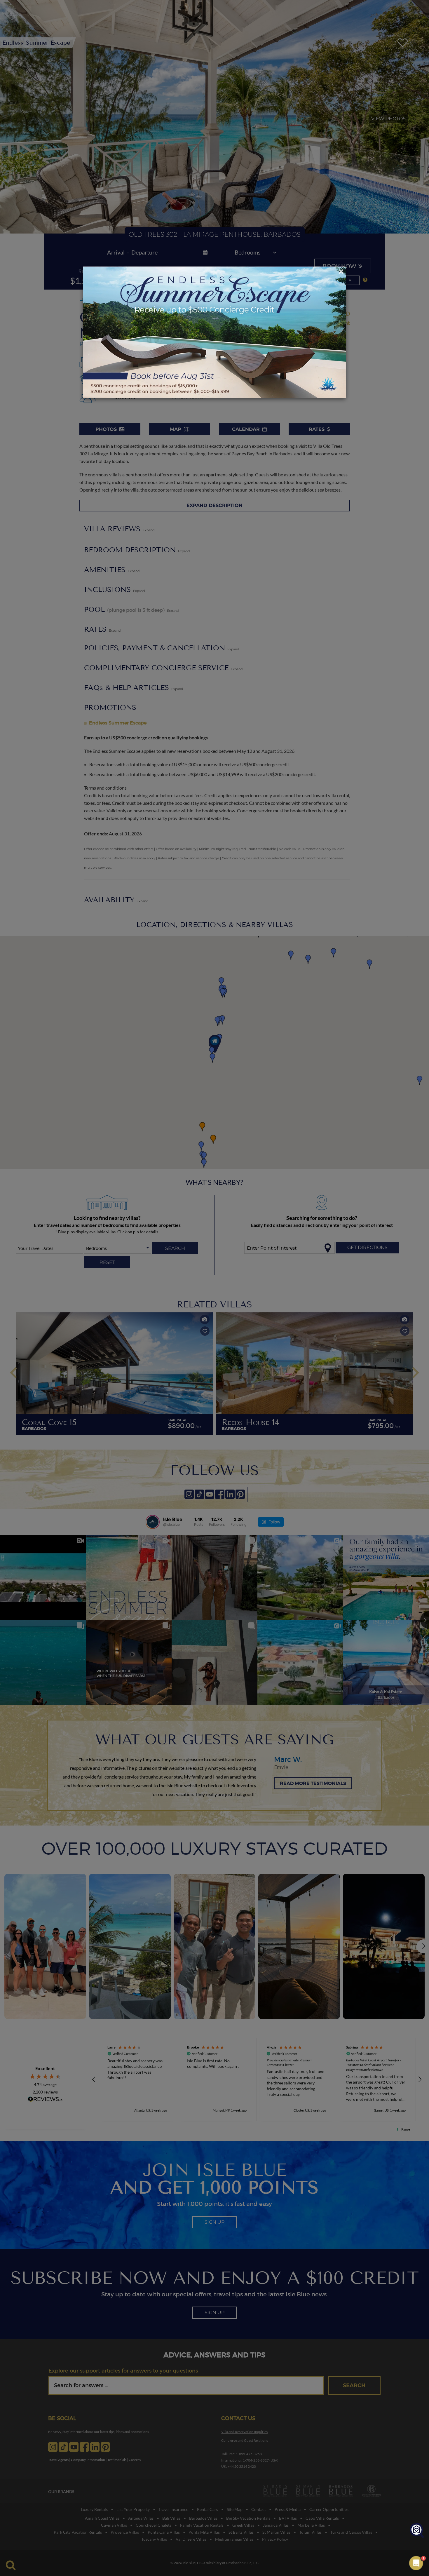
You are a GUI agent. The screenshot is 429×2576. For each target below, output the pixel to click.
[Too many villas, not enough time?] (417, 2531)
